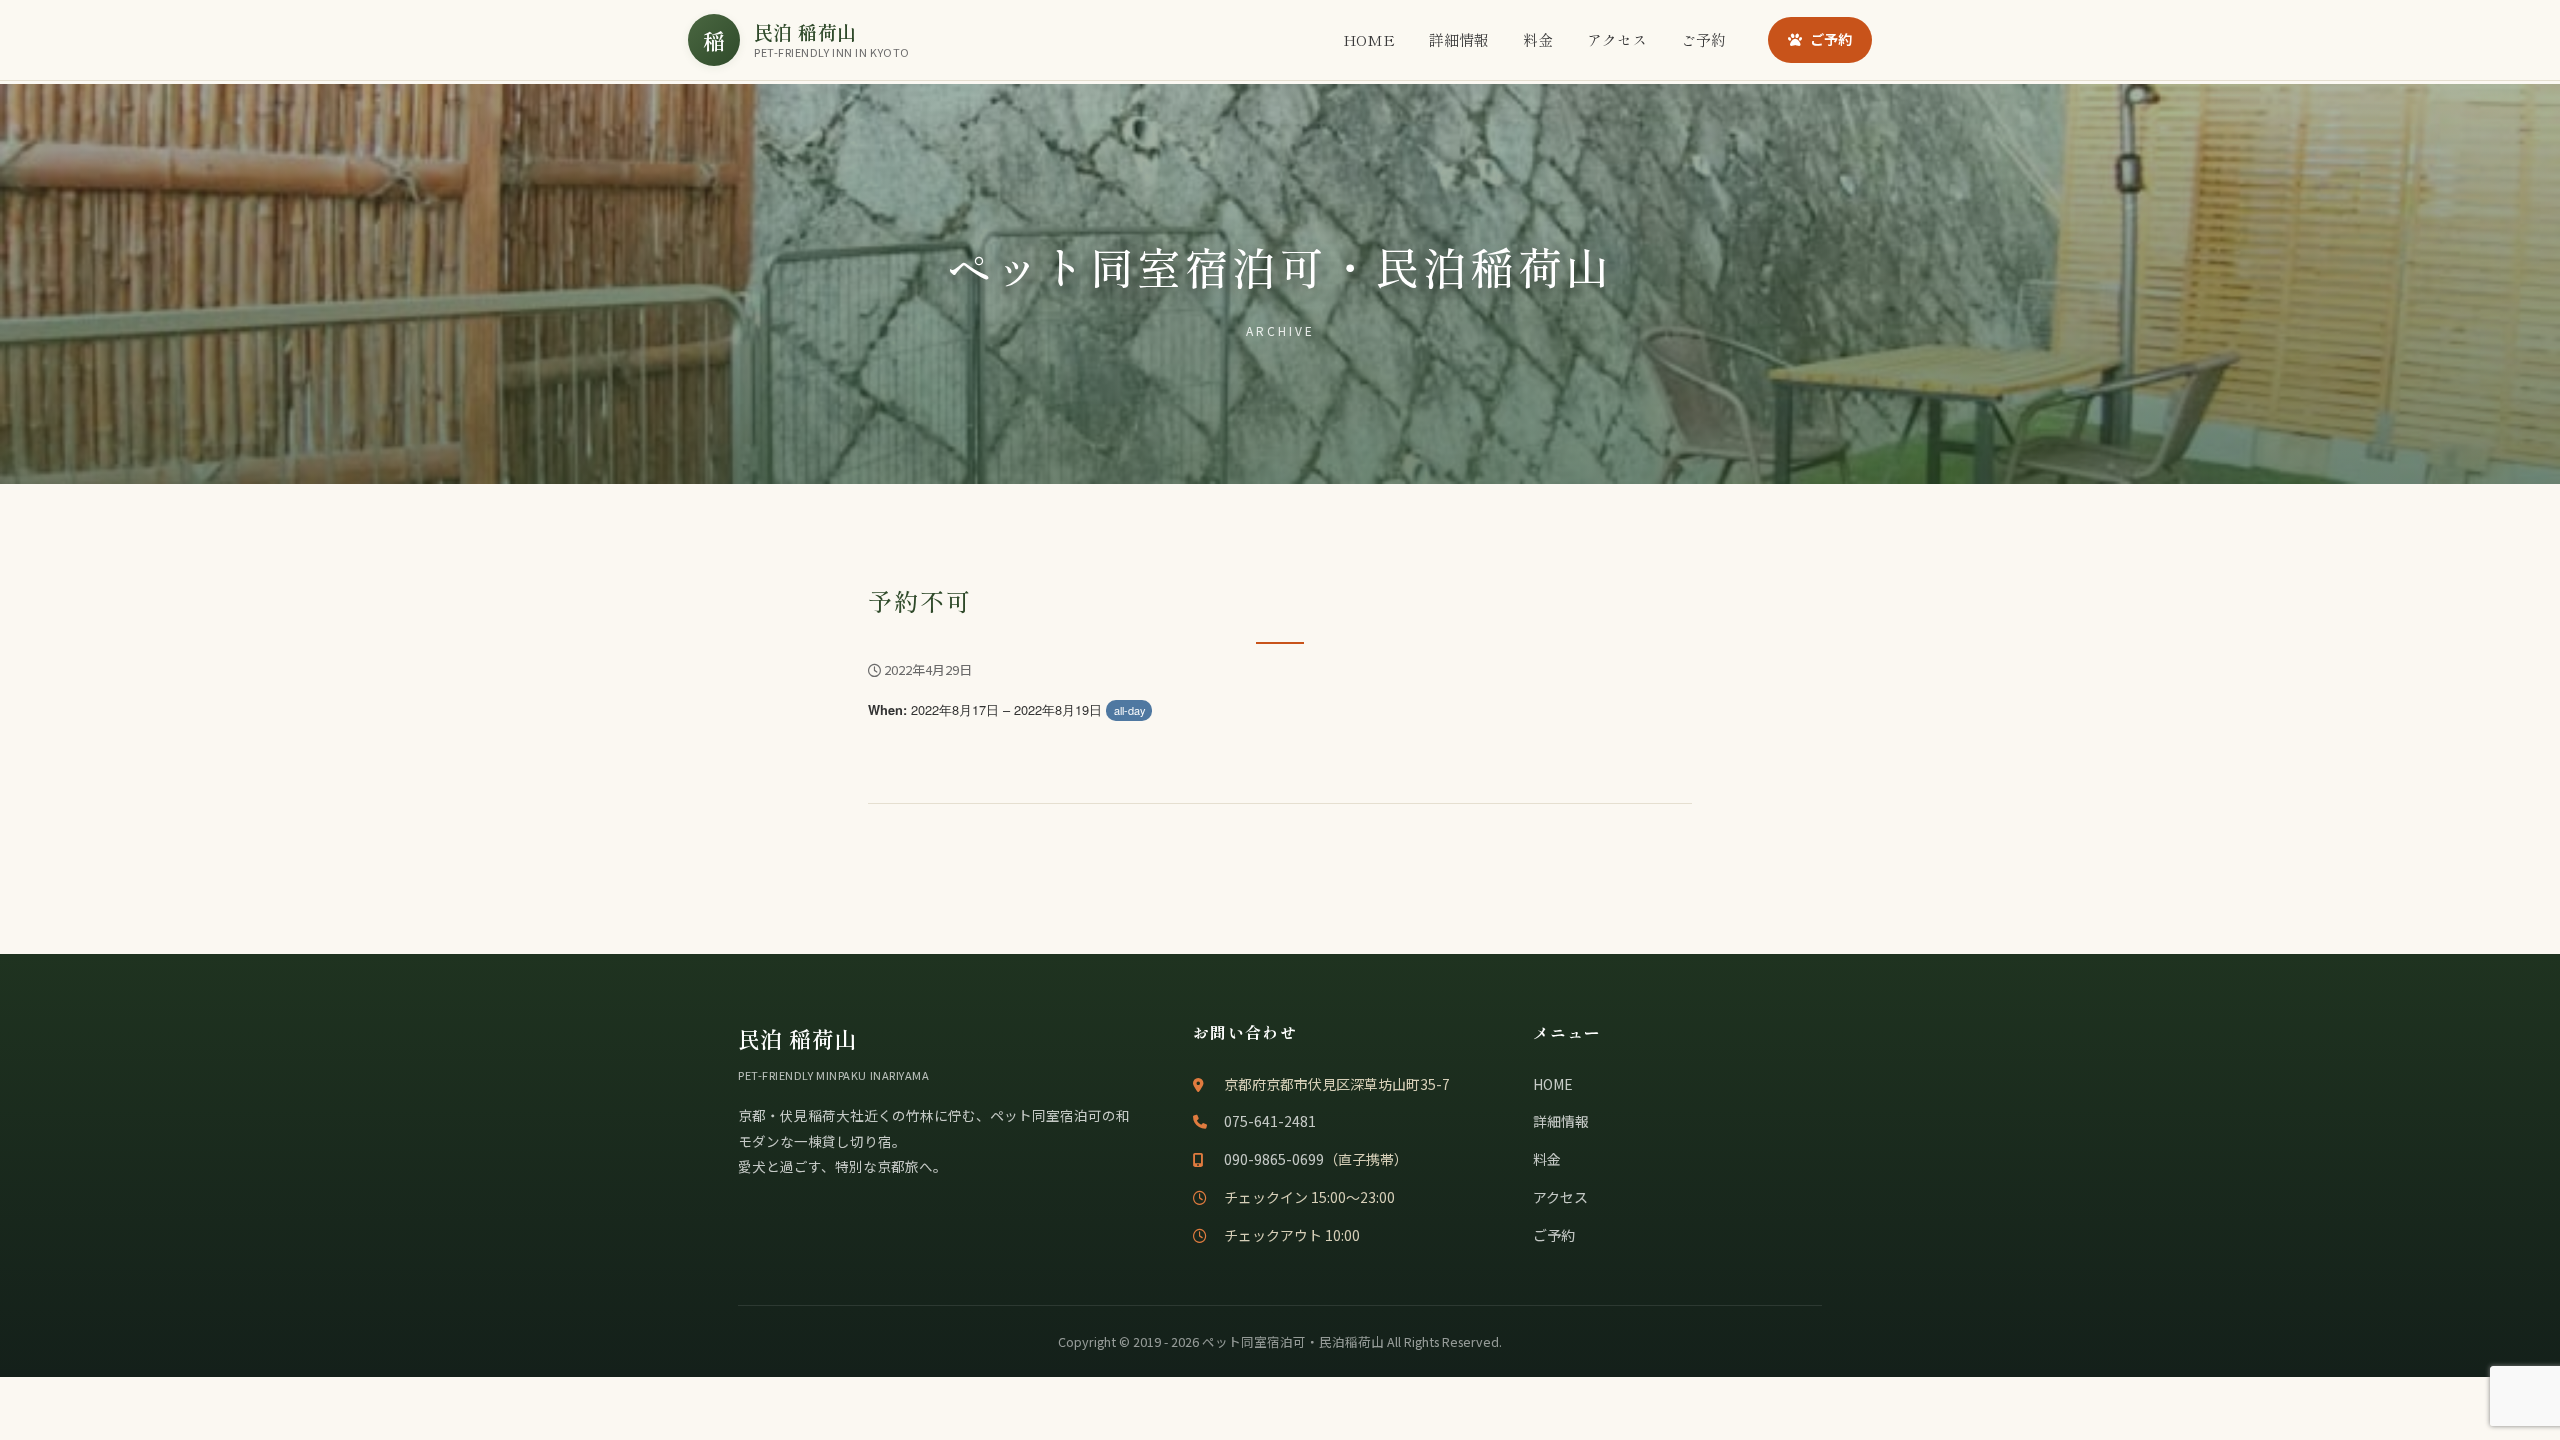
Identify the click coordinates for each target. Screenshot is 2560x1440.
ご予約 (1703, 39)
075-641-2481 (1270, 1121)
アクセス (1617, 39)
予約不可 (920, 600)
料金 (1538, 39)
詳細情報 (1459, 39)
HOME (1369, 39)
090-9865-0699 (1274, 1159)
